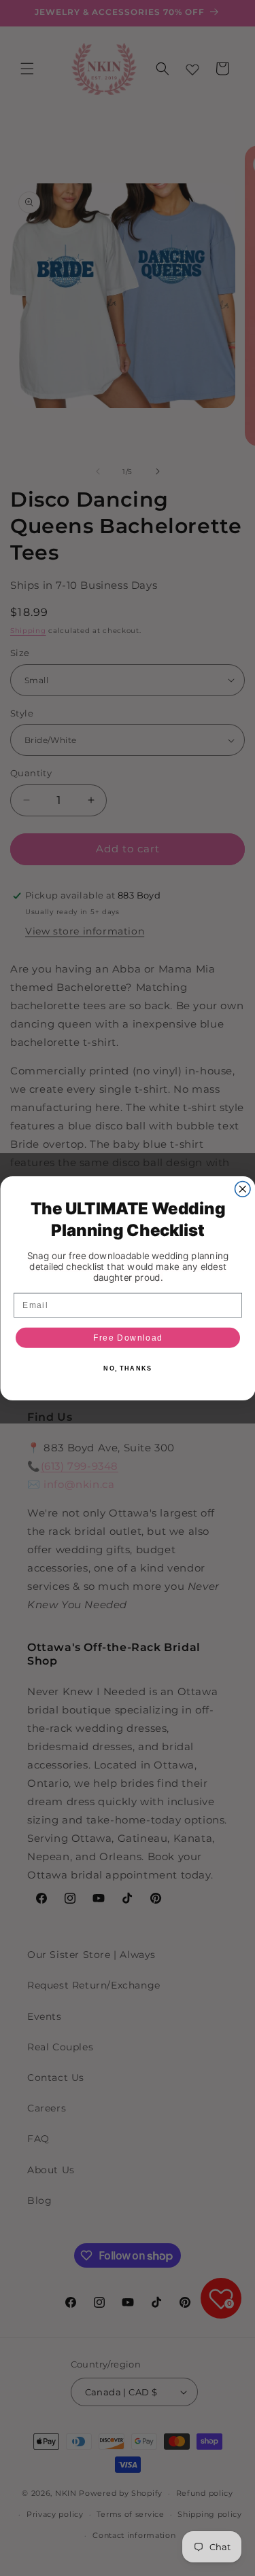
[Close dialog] (242, 1189)
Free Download (128, 1338)
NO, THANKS (128, 1368)
